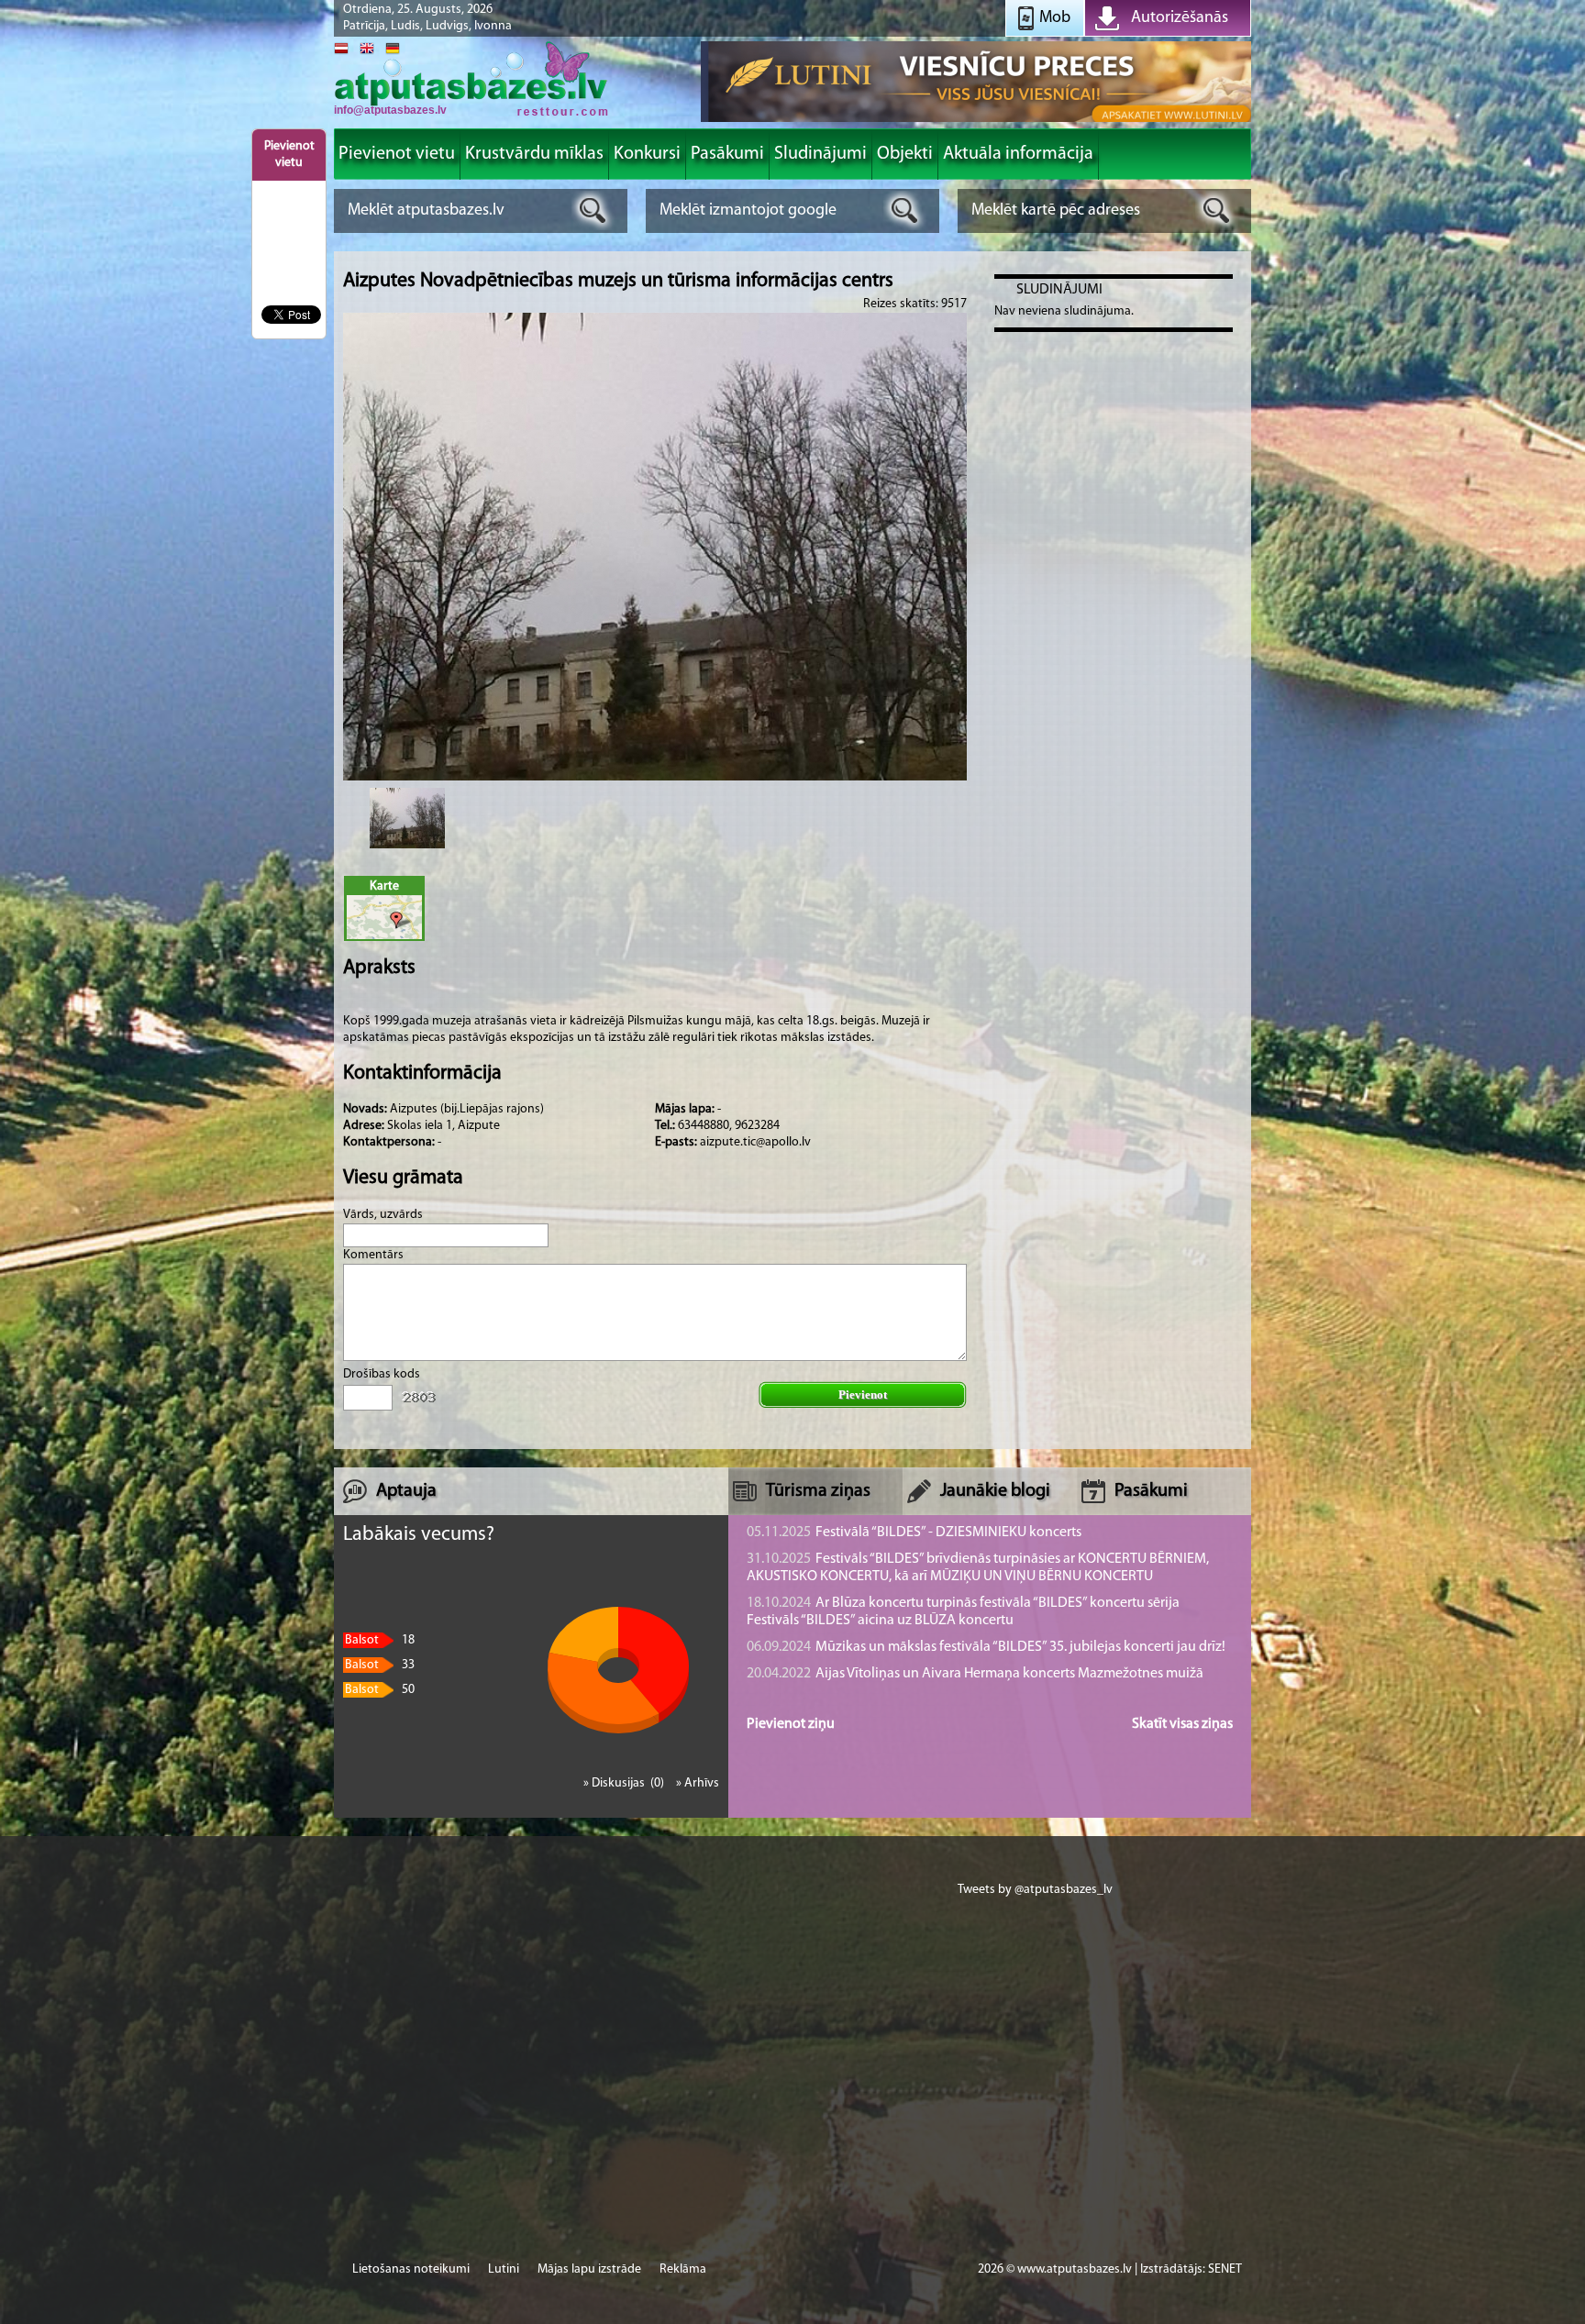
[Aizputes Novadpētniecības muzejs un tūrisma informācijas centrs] (407, 818)
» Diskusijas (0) (625, 1783)
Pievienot (863, 1394)
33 (380, 1665)
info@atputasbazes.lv (390, 110)
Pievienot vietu (289, 155)
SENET (1225, 2269)
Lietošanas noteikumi (411, 2269)
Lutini (504, 2269)
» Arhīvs (698, 1783)
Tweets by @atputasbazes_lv (1035, 1890)
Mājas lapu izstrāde (589, 2269)
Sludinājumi (1059, 290)
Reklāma (683, 2269)
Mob (1055, 18)
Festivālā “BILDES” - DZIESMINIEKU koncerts (914, 1533)
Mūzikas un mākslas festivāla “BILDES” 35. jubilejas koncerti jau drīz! (986, 1647)
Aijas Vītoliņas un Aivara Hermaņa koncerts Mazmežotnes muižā (975, 1674)
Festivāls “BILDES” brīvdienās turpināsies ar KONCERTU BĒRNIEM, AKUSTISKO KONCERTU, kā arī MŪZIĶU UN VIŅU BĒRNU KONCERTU (978, 1568)
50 (380, 1690)
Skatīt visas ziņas (1182, 1724)
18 (380, 1640)
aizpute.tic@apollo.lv (755, 1142)
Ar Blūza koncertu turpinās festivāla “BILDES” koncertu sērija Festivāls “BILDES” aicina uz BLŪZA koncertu (963, 1612)
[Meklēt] (593, 210)
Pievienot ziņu (791, 1724)
